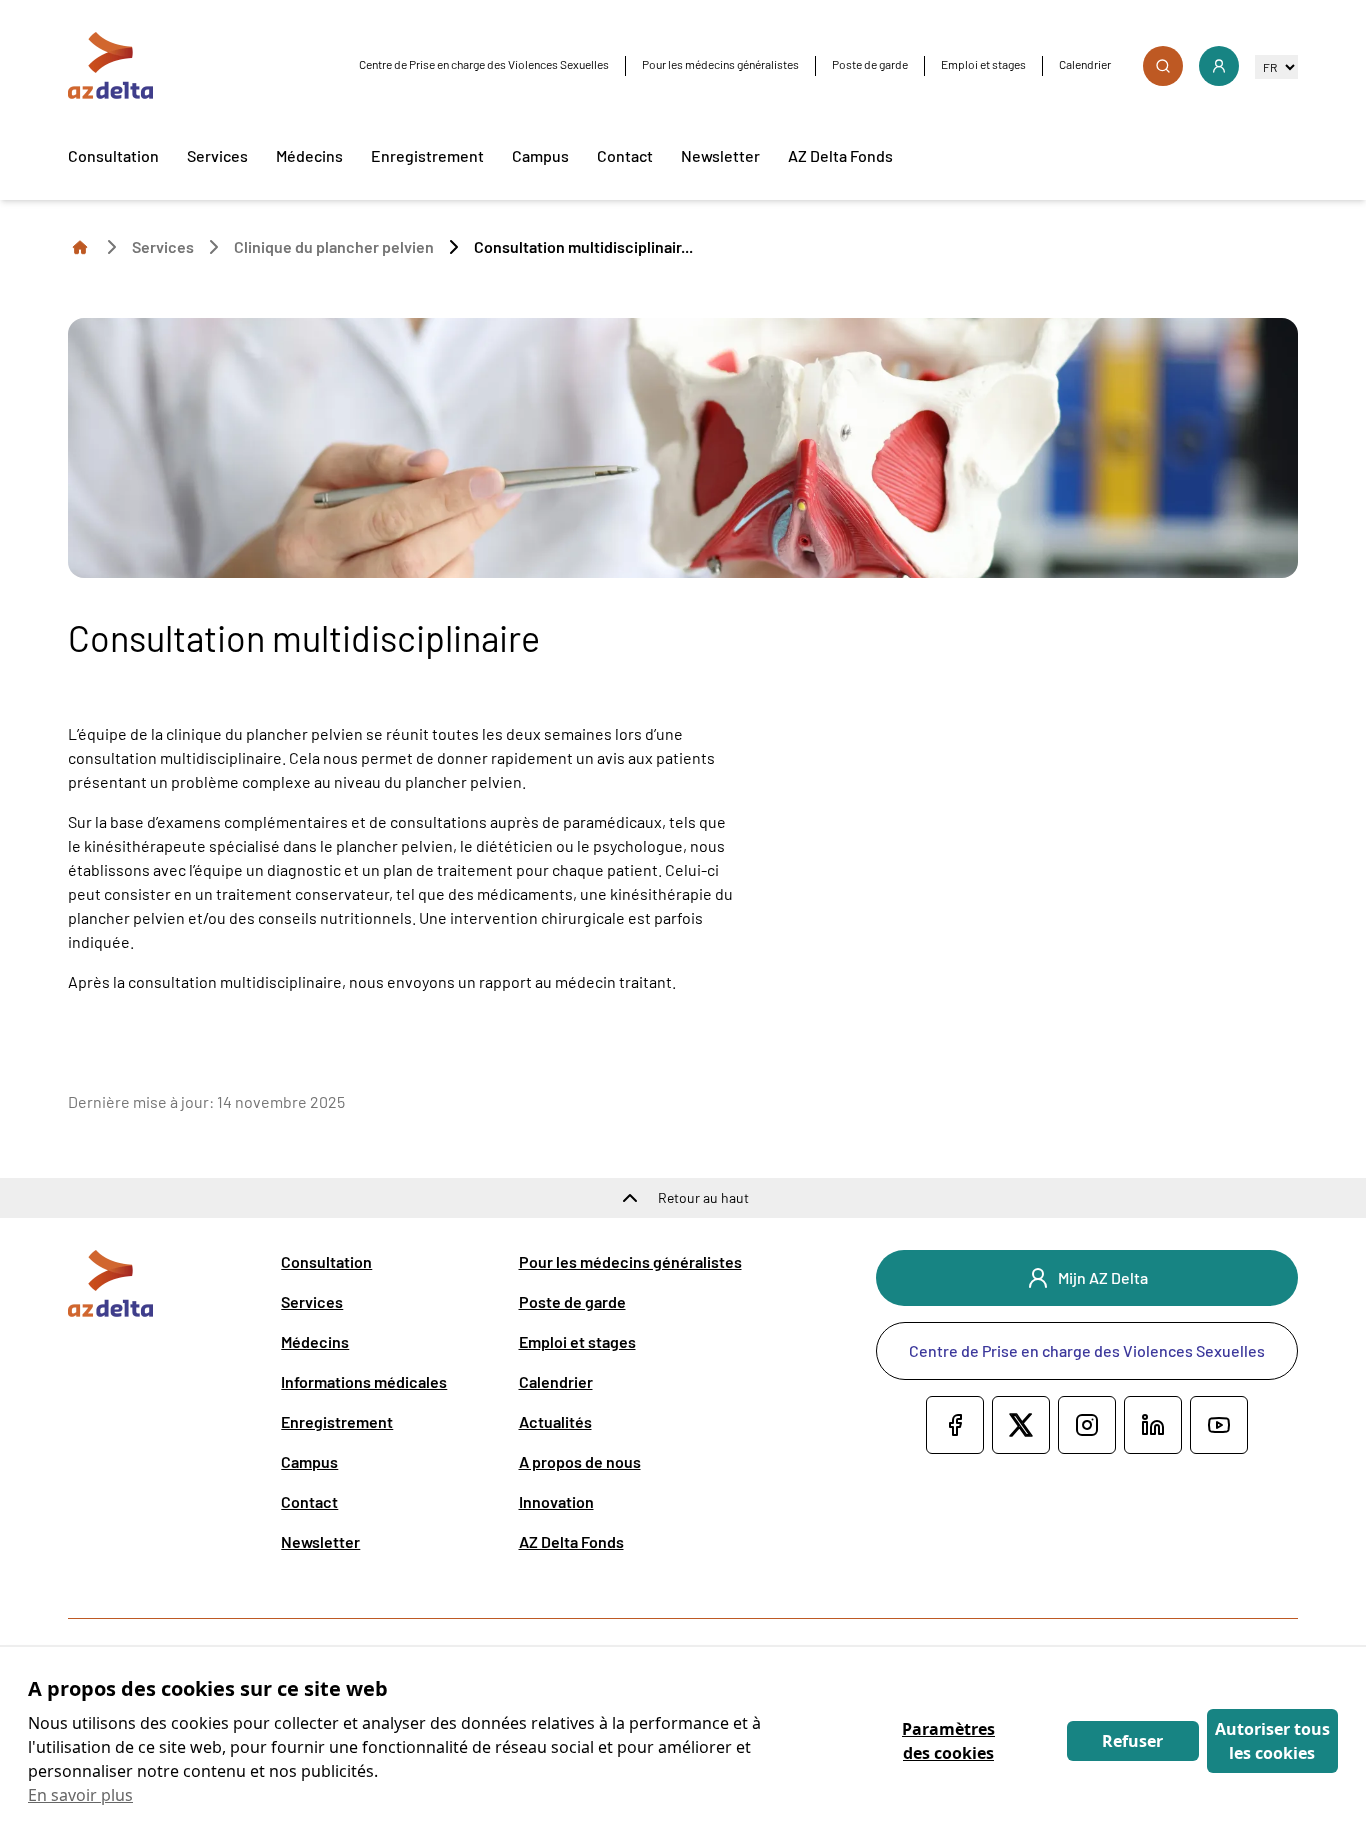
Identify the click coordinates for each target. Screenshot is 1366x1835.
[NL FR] (1276, 66)
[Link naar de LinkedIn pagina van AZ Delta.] (1153, 1425)
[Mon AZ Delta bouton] (1219, 66)
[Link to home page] (80, 246)
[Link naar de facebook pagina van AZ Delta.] (955, 1425)
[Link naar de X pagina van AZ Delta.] (1021, 1425)
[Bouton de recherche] (1163, 66)
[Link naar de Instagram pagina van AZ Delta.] (1087, 1425)
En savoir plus (80, 1795)
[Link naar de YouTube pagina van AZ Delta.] (1219, 1425)
